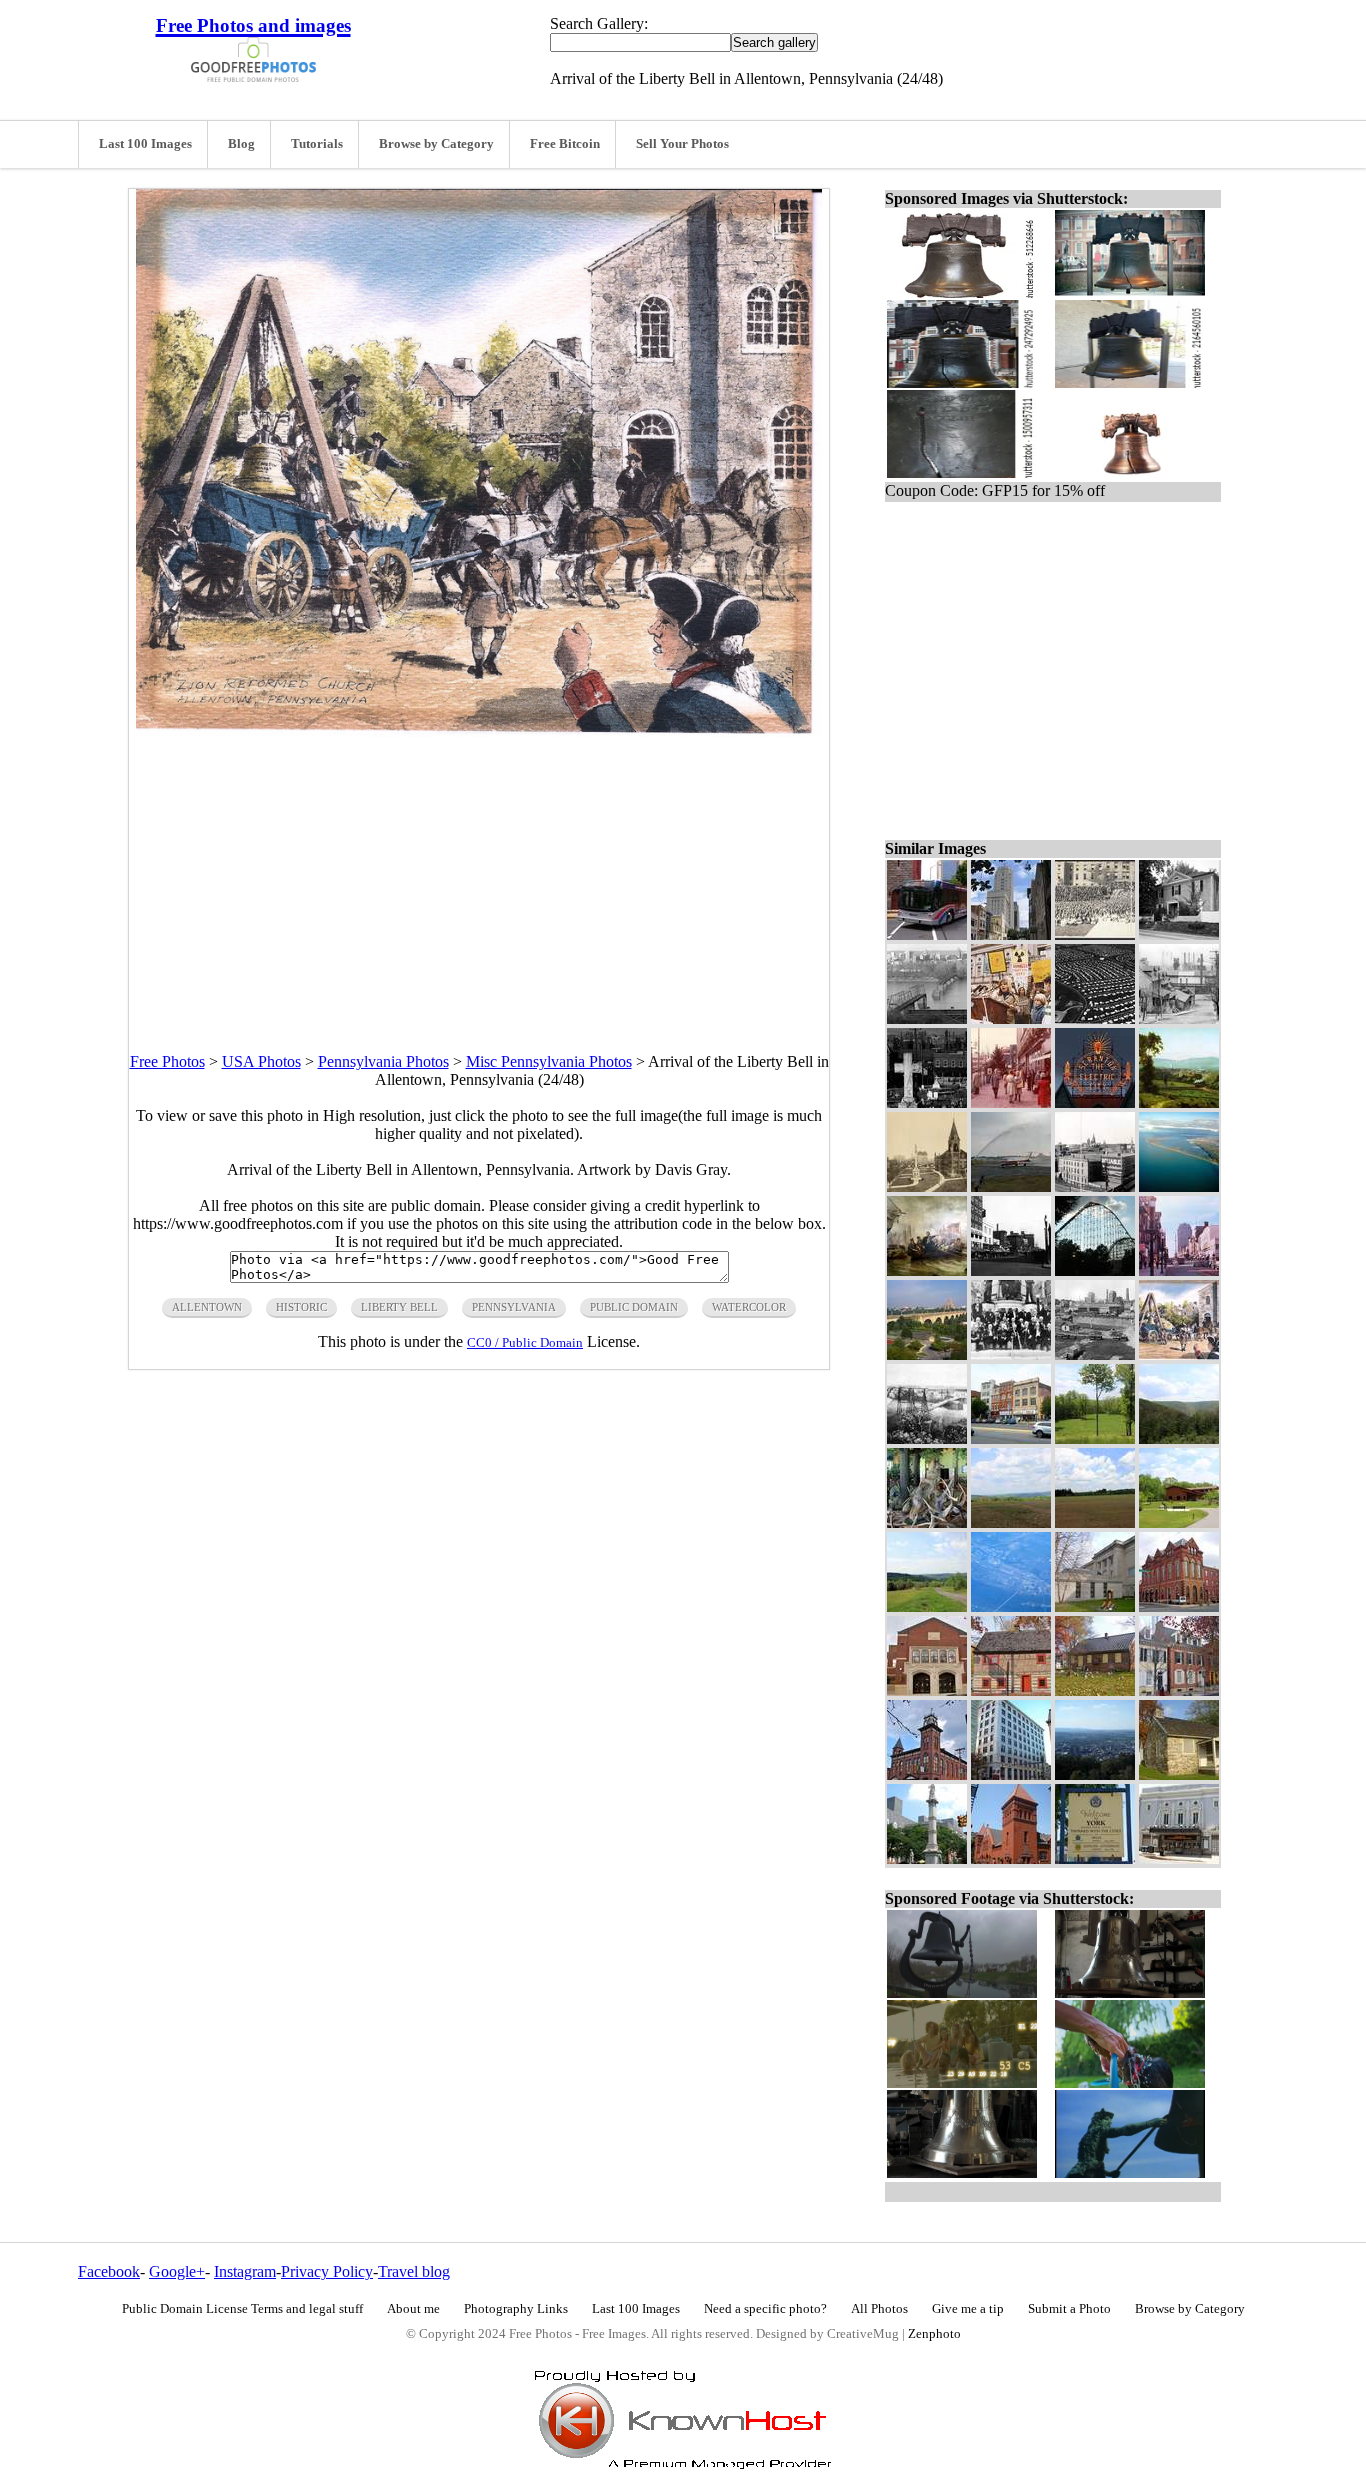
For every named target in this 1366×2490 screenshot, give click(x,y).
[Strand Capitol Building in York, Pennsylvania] (1179, 1858)
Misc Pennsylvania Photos (549, 1061)
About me (413, 2309)
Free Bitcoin (565, 144)
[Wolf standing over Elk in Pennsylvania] (927, 1522)
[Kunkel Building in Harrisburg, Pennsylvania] (1011, 1774)
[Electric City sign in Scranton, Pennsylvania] (1095, 1102)
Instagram (245, 2271)
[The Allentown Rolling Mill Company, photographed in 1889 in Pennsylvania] (1095, 1354)
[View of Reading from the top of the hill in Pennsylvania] (1095, 1774)
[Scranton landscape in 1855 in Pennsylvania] (1179, 1102)
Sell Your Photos (682, 144)
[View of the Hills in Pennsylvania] (1179, 1438)
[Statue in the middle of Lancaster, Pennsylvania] (927, 1858)
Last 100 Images (145, 144)
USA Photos (261, 1061)
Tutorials (317, 144)
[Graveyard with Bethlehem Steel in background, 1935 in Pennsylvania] (927, 1102)
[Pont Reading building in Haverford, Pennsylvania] (1179, 934)
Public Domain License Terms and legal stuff (242, 2309)
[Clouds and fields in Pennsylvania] (1095, 1522)
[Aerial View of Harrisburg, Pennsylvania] (1011, 1606)
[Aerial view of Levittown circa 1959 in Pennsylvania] (1095, 1018)
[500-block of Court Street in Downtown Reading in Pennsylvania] (1011, 934)
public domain (634, 1307)
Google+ (177, 2271)
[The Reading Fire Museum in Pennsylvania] (1179, 1606)
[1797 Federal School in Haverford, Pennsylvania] (1179, 1774)
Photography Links (516, 2309)
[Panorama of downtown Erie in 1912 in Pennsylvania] (1095, 1186)
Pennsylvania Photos (383, 1061)
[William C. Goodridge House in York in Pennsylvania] (1179, 1690)
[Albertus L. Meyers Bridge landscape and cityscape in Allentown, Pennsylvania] (927, 1354)
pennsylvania (514, 1307)
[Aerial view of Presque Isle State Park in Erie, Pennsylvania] (1179, 1186)
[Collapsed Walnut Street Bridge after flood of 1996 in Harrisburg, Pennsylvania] (927, 1018)
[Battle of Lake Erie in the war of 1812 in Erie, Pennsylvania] (927, 1270)
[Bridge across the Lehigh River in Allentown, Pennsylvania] (927, 1438)
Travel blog (414, 2271)
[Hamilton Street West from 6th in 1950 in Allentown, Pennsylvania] (1179, 1270)
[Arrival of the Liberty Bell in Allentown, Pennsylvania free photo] (479, 731)
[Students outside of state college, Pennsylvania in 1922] (1095, 934)
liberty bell (399, 1307)
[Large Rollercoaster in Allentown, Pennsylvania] (1095, 1270)
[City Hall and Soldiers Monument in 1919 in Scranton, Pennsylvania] (927, 1186)
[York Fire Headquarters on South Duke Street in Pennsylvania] (927, 1774)
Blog (241, 144)
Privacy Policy (327, 2271)
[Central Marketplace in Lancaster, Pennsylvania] (1011, 1858)
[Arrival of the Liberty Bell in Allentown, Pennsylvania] (1179, 1354)
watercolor (749, 1307)
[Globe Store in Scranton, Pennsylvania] (1011, 1102)
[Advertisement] (479, 877)
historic (301, 1307)
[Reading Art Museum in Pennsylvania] (1095, 1606)
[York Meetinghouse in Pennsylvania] (1095, 1690)
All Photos (879, 2309)
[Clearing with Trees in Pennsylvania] (1095, 1438)
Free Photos (167, 1061)
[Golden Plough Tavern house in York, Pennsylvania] (1011, 1690)
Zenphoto (934, 2334)
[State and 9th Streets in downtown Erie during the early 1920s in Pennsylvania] (1011, 1270)
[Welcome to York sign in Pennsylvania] (1095, 1858)
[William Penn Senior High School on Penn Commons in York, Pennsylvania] (927, 1690)
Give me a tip (968, 2309)
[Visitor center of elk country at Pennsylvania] (1179, 1522)
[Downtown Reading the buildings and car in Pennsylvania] (1011, 1438)
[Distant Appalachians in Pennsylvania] (927, 1606)
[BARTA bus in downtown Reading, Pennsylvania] (927, 934)
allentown (207, 1307)
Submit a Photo (1069, 2309)
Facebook (109, 2271)
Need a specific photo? (765, 2309)
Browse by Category (436, 144)
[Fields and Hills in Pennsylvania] (1011, 1522)
